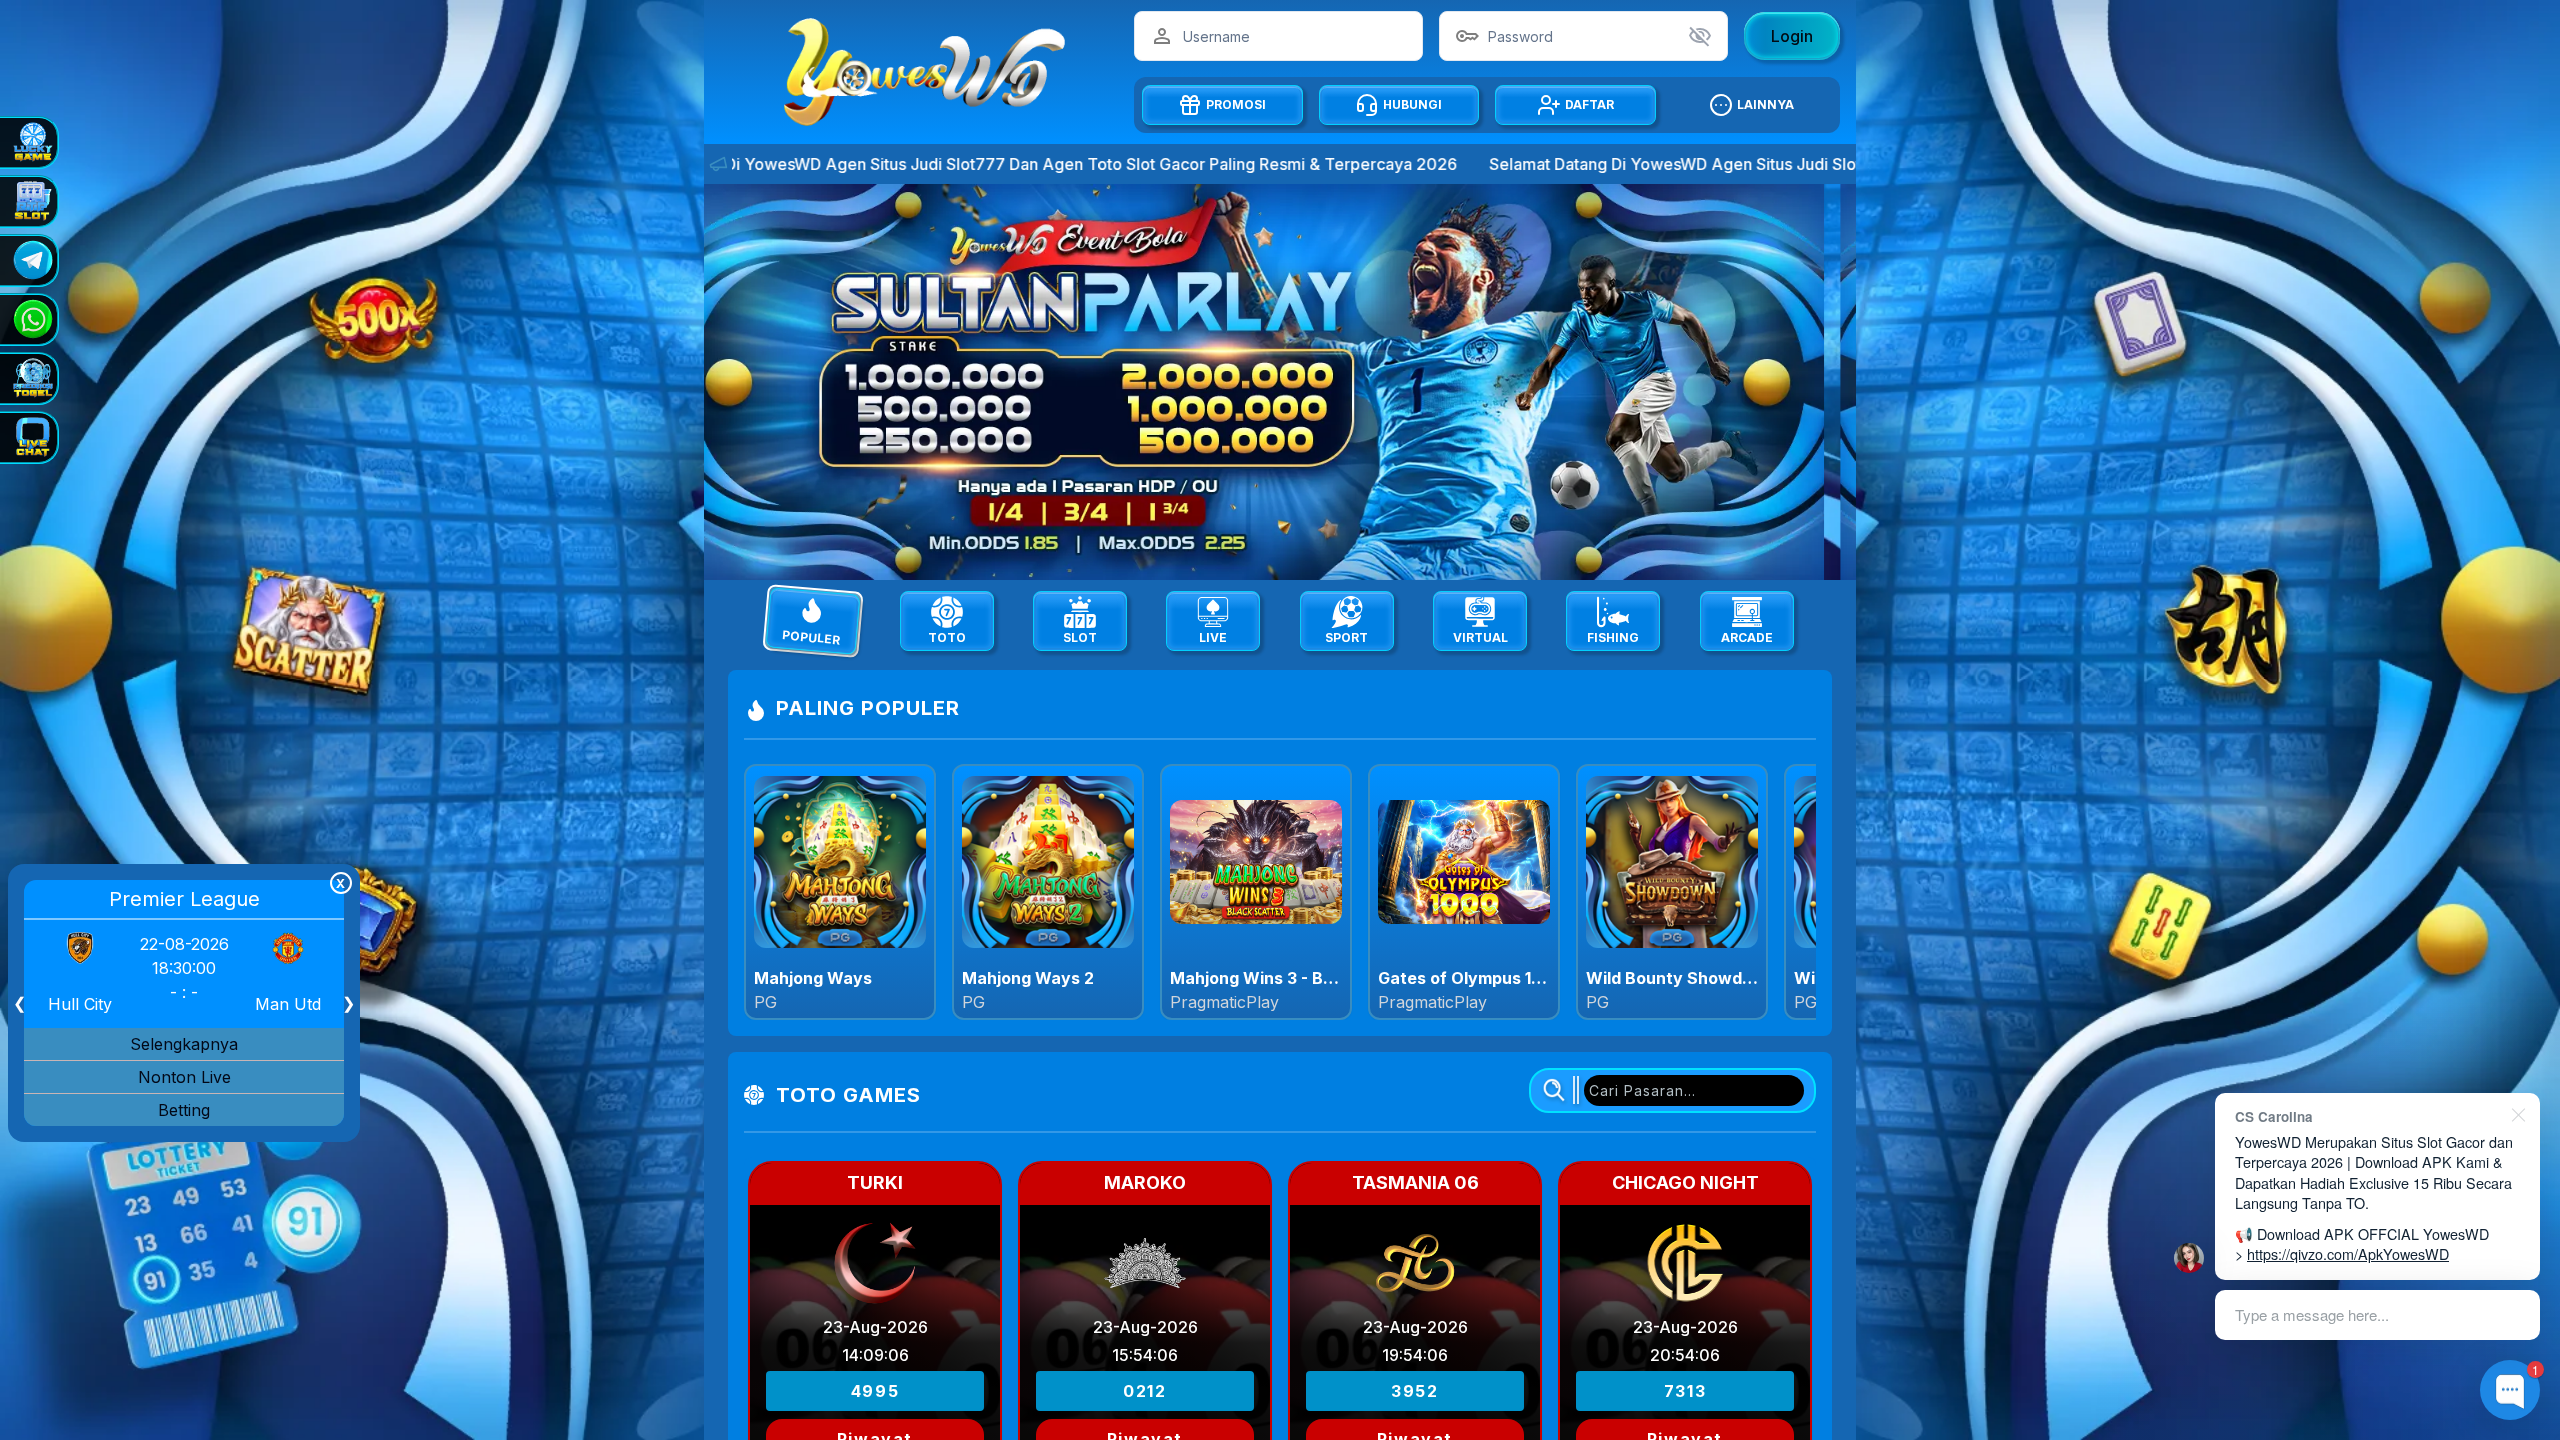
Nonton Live (184, 1077)
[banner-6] (1280, 382)
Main (840, 891)
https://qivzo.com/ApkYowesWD (2348, 1253)
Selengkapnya (184, 1044)
